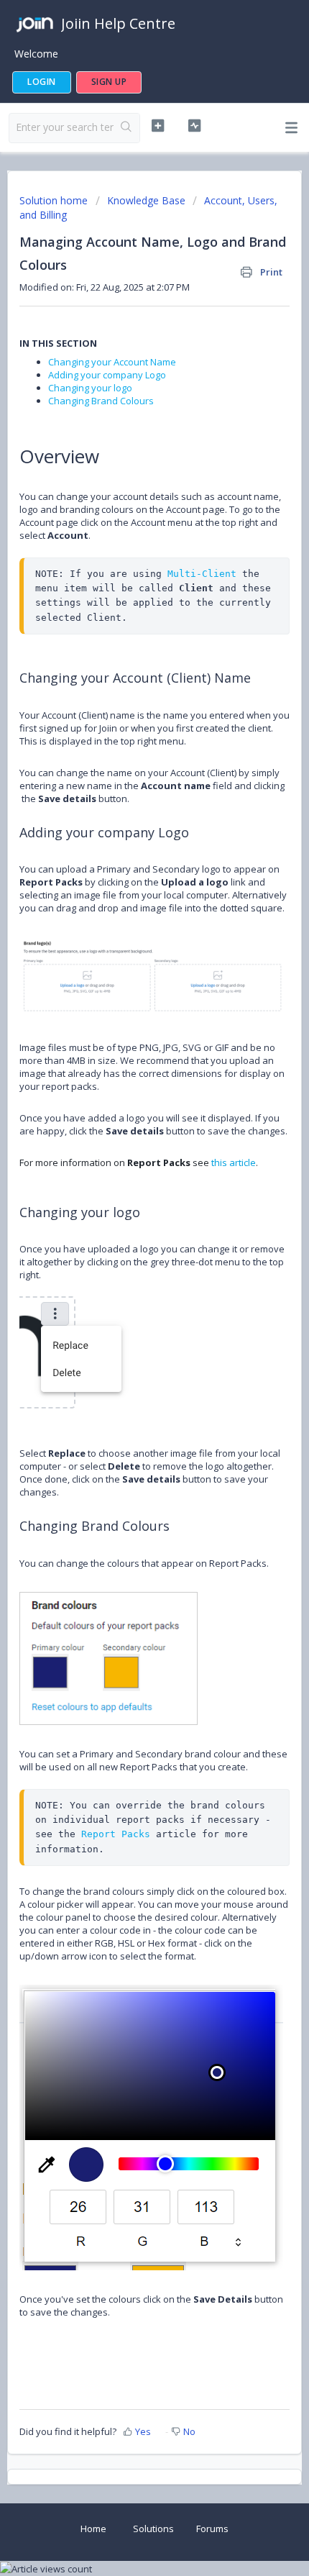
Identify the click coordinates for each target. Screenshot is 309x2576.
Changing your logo (90, 388)
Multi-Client (202, 574)
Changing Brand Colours (101, 401)
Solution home (55, 200)
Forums (212, 2529)
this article (234, 1162)
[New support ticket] (158, 126)
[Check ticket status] (194, 126)
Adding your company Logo (107, 375)
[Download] (128, 1314)
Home (93, 2529)
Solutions (153, 2529)
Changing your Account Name (112, 362)
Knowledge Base (146, 200)
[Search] (126, 128)
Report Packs (116, 1834)
